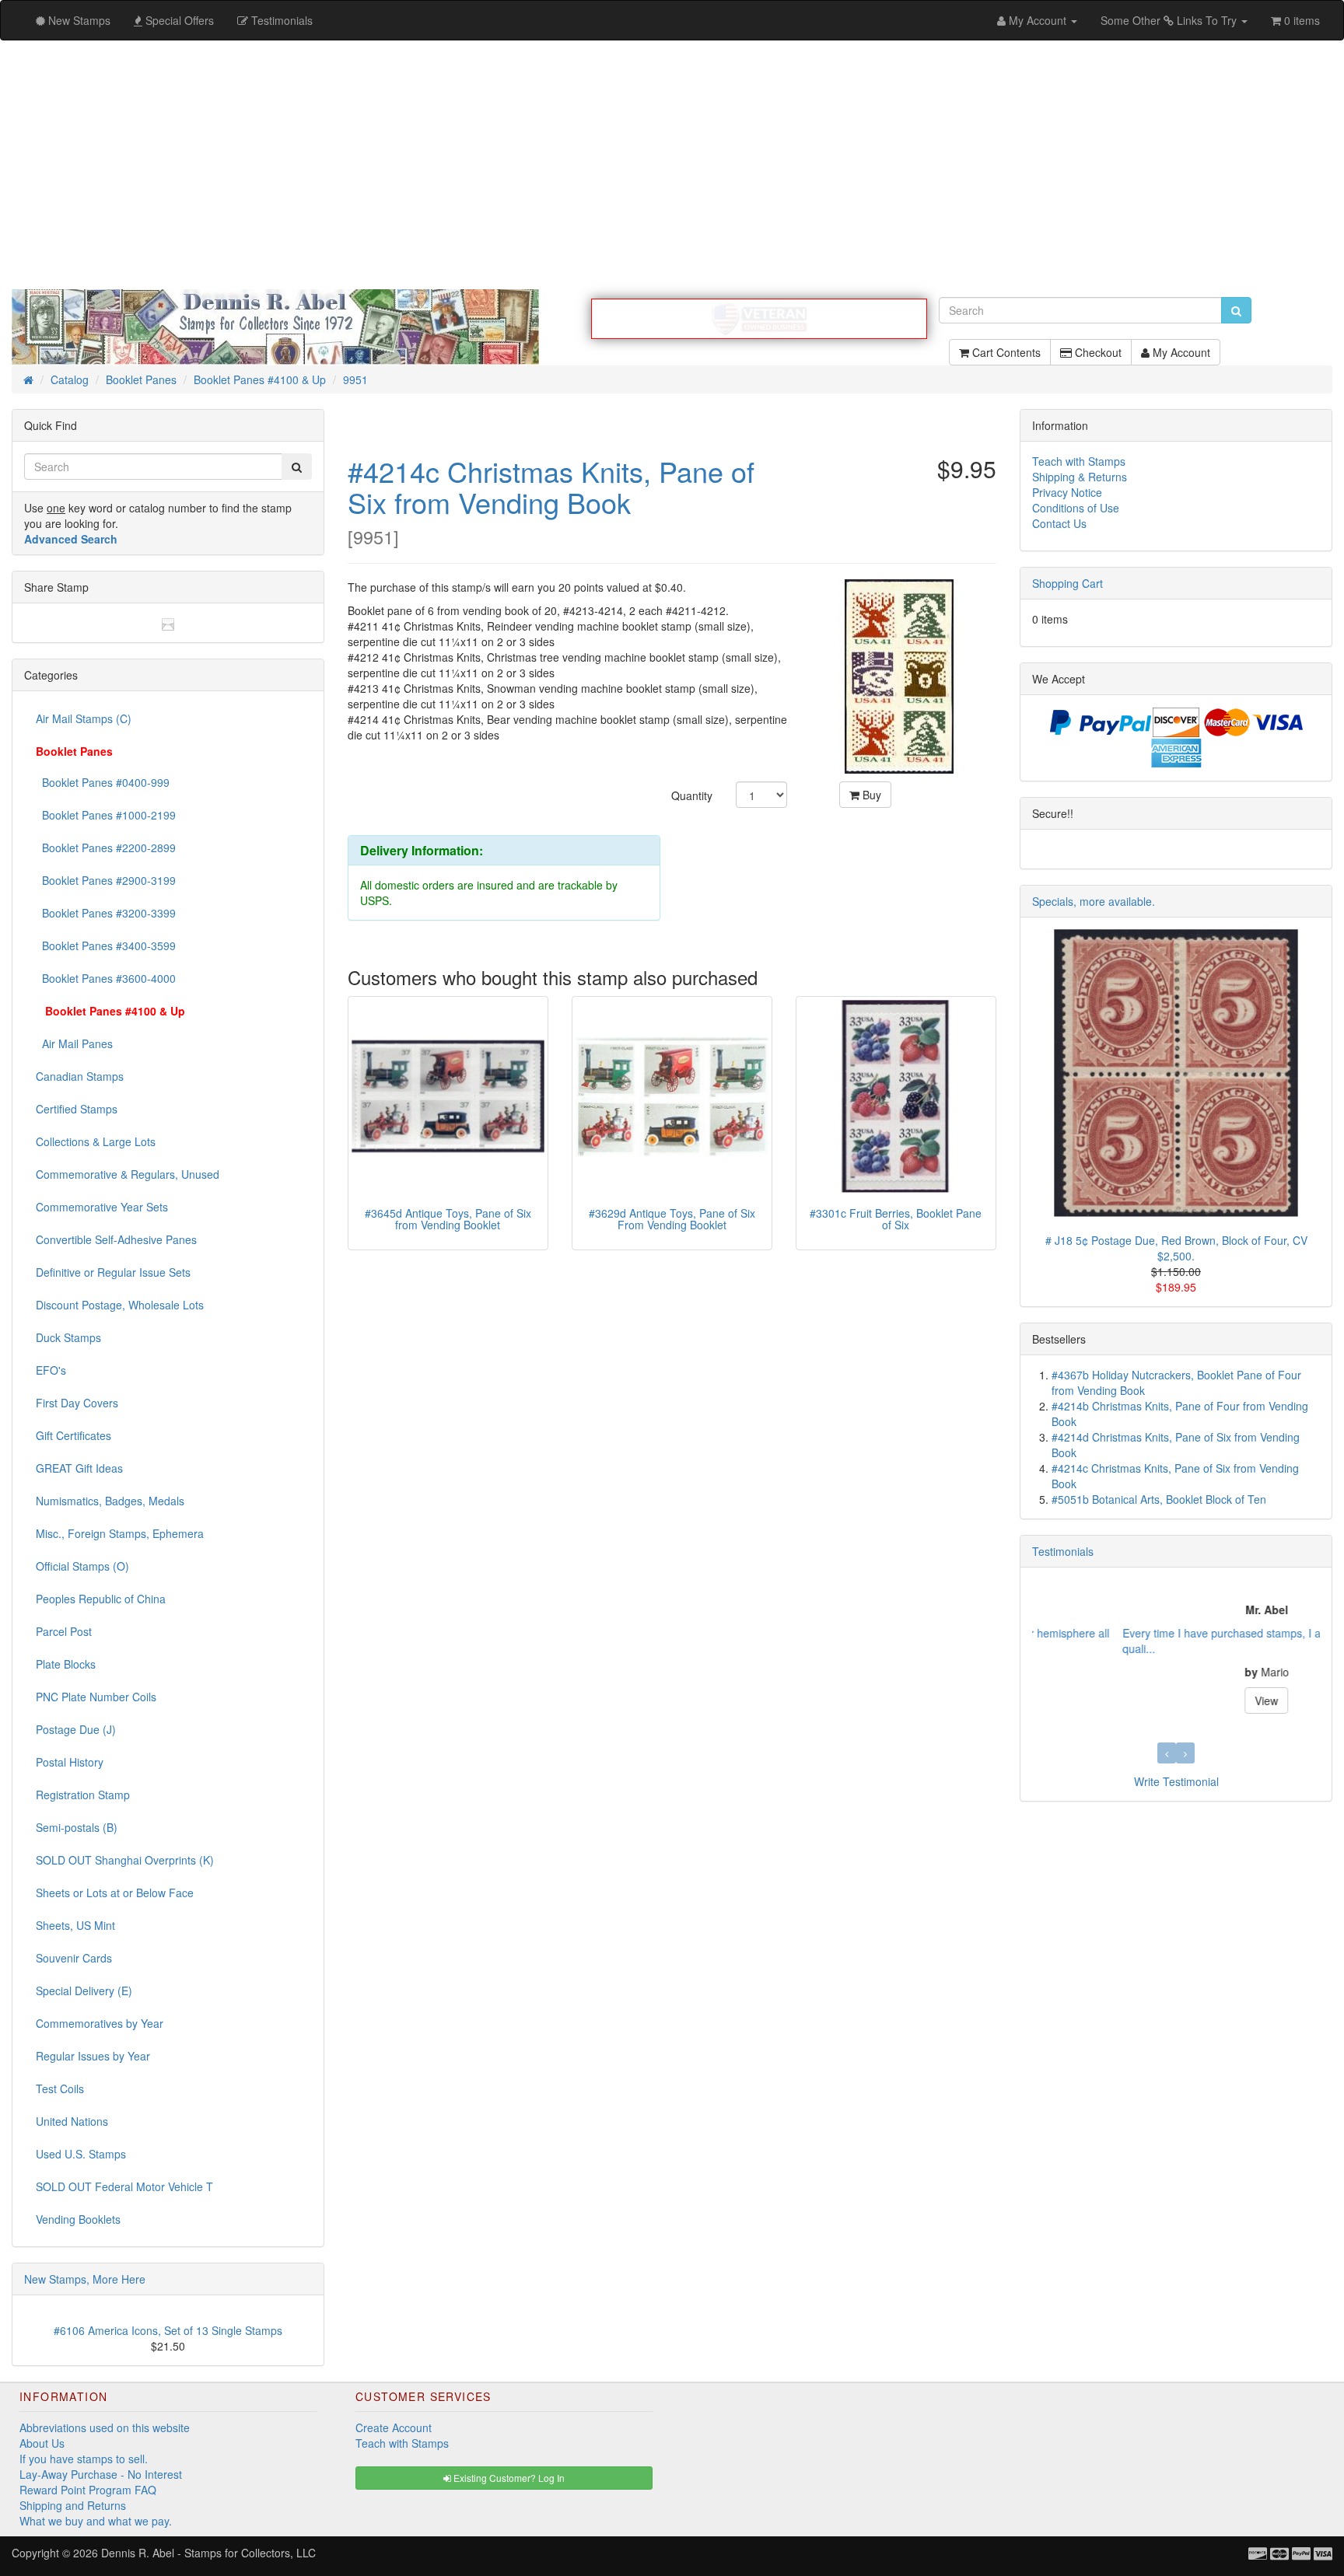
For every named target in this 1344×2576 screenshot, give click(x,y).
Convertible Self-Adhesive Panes (116, 1239)
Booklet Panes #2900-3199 (106, 880)
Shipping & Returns (1080, 477)
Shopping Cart (1067, 583)
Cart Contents (1005, 352)
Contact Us (1059, 523)
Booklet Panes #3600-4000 (106, 978)
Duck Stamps (68, 1337)
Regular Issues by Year (93, 2056)
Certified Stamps (77, 1109)
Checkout (1097, 352)
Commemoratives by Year (100, 2023)
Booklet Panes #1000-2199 (106, 815)
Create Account (394, 2427)
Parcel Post (64, 1631)
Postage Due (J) (76, 1729)
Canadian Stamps (80, 1076)
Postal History (70, 1762)
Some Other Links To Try (1170, 20)
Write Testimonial (1176, 1781)
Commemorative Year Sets (102, 1207)
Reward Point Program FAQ (88, 2490)
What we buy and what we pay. (96, 2521)
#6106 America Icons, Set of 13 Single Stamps (168, 2330)
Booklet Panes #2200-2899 (106, 848)
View (1176, 1700)
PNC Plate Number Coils (96, 1697)
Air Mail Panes (74, 1043)
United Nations (72, 2121)
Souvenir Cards (74, 1958)
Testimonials (1063, 1551)
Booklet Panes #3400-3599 (106, 945)
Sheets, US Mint (75, 1925)
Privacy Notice (1067, 492)
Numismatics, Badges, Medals (110, 1501)
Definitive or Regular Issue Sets (113, 1272)
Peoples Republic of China (101, 1599)
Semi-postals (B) (77, 1827)
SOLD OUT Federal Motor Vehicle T (124, 2186)
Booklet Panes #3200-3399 (106, 913)
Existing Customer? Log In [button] (508, 2478)
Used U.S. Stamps (81, 2154)
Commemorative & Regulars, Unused (128, 1174)
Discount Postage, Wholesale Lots (120, 1305)
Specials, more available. (1094, 901)
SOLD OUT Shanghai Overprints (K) (125, 1860)
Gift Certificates (73, 1435)
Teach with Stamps (1079, 461)
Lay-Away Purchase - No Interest (101, 2474)
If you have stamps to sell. (84, 2459)
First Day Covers (77, 1403)
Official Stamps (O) (82, 1566)
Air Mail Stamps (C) (84, 718)
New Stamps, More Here (85, 2279)
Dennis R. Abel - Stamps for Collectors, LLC (208, 2553)
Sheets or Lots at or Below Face (115, 1893)
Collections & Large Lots (96, 1141)
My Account (1180, 352)
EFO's (51, 1370)
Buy (870, 795)
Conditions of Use (1076, 508)
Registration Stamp (83, 1795)
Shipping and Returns (73, 2505)
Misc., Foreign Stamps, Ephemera (120, 1533)
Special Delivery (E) (84, 1991)
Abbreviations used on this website (105, 2427)
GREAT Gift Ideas (79, 1468)
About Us (42, 2443)
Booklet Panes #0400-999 (103, 782)
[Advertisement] (672, 165)
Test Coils (60, 2088)
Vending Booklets (78, 2219)
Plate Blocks (66, 1664)
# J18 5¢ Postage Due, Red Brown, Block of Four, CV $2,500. (1176, 1248)
